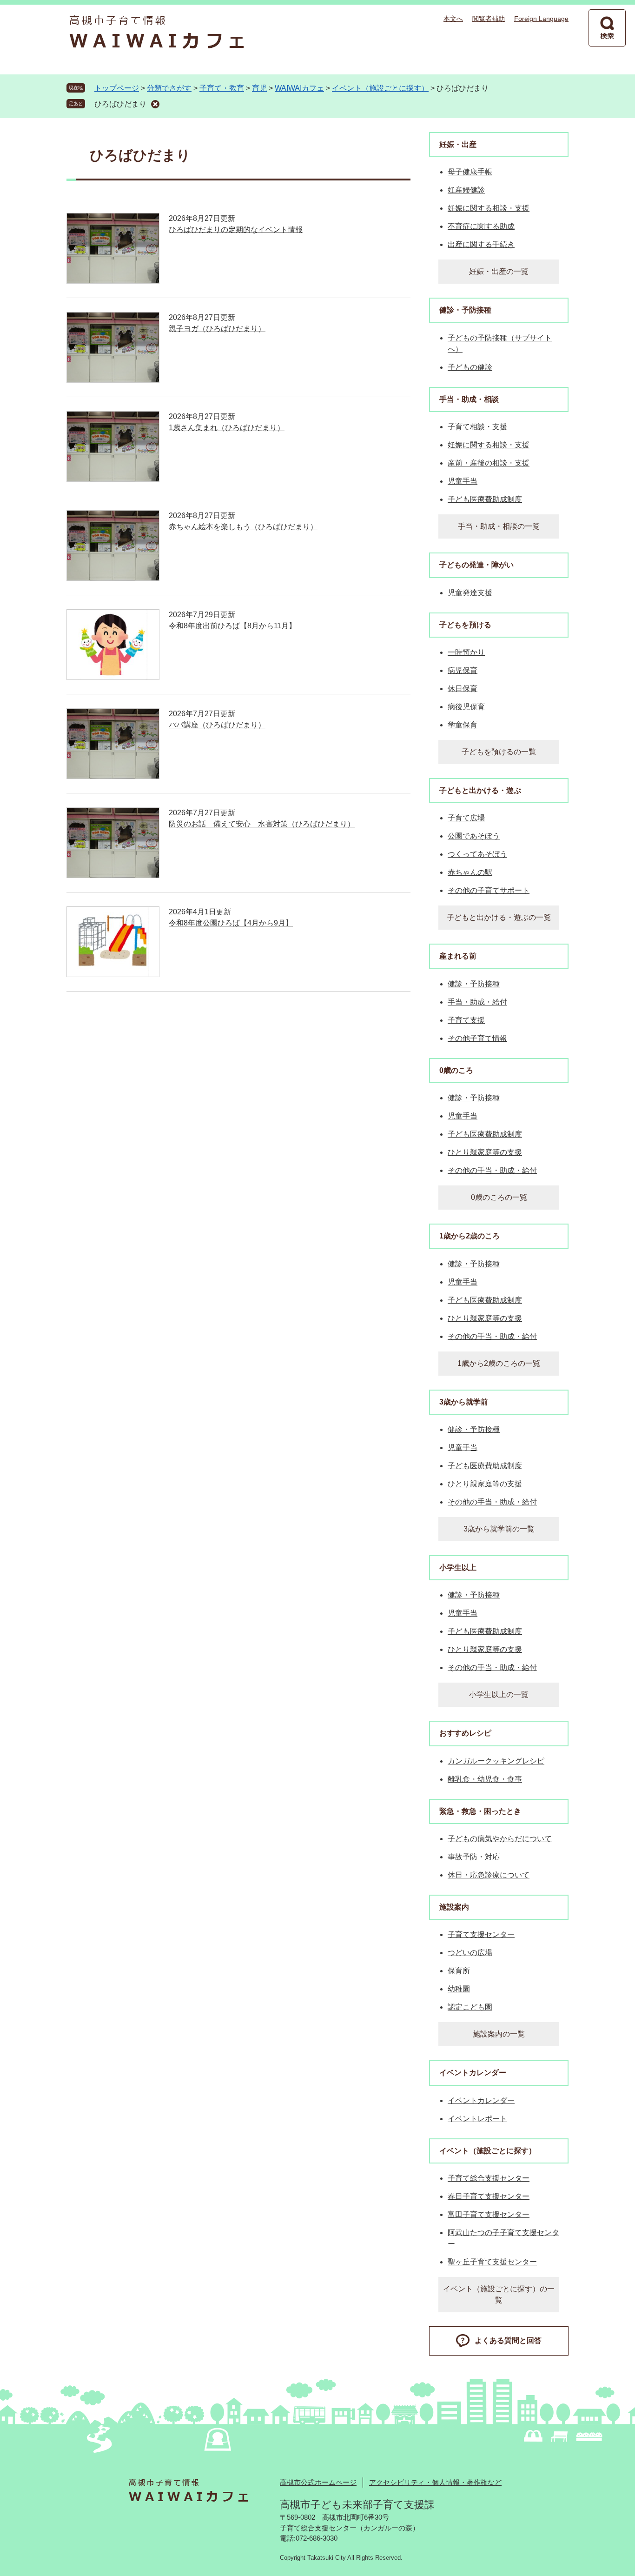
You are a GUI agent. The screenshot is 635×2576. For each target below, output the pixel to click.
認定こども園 (470, 2007)
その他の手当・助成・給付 (492, 1170)
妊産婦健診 (466, 190)
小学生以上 (458, 1568)
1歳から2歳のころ (470, 1236)
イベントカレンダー (473, 2073)
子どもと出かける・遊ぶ (480, 790)
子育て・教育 (222, 88)
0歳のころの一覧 (499, 1197)
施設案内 (454, 1907)
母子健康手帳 (470, 172)
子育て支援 (466, 1020)
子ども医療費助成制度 (485, 499)
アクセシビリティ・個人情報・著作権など (435, 2482)
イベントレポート (477, 2119)
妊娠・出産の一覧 (499, 271)
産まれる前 (458, 956)
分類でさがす (169, 88)
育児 (259, 88)
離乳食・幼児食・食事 (485, 1779)
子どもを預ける (465, 625)
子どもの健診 (470, 367)
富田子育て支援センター (489, 2214)
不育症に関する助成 (481, 226)
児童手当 (463, 481)
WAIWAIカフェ (299, 88)
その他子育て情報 (477, 1038)
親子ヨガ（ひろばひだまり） (217, 329)
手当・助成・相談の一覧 (499, 526)
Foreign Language (541, 19)
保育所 (459, 1971)
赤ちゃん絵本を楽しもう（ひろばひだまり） (243, 527)
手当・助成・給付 (477, 1002)
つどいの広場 (470, 1953)
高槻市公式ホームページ (318, 2482)
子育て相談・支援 (477, 427)
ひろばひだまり (120, 104)
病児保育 (463, 670)
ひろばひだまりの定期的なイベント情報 (236, 230)
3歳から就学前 (464, 1402)
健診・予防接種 (465, 310)
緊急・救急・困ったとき (480, 1811)
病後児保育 (466, 707)
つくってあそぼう (477, 854)
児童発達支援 (470, 593)
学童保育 (463, 725)
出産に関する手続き (481, 244)
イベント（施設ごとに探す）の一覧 (499, 2294)
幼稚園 (459, 1989)
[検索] (607, 28)
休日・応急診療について (489, 1875)
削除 (155, 104)
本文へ (453, 19)
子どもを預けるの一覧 (499, 752)
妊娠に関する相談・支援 (489, 208)
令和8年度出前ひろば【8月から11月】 (232, 626)
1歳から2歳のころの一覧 (499, 1363)
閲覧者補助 (489, 19)
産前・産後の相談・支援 (489, 463)
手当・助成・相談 (469, 399)
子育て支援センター (481, 1934)
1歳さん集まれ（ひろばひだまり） (227, 428)
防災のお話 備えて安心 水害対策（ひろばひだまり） (262, 824)
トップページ (117, 88)
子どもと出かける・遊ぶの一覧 (499, 917)
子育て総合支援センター (489, 2178)
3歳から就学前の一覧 (499, 1529)
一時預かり (466, 652)
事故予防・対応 (474, 1857)
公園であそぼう (474, 836)
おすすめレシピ (465, 1733)
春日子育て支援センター (489, 2196)
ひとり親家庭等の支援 (485, 1152)
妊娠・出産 (458, 144)
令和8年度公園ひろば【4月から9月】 (231, 923)
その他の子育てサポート (489, 890)
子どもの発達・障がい (476, 565)
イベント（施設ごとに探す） (380, 88)
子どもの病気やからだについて (500, 1839)
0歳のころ (456, 1070)
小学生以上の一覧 (499, 1694)
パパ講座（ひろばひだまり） (217, 725)
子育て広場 (466, 818)
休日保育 (463, 689)
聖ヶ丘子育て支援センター (492, 2262)
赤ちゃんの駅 (470, 872)
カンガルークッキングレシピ (496, 1761)
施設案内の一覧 (499, 2034)
